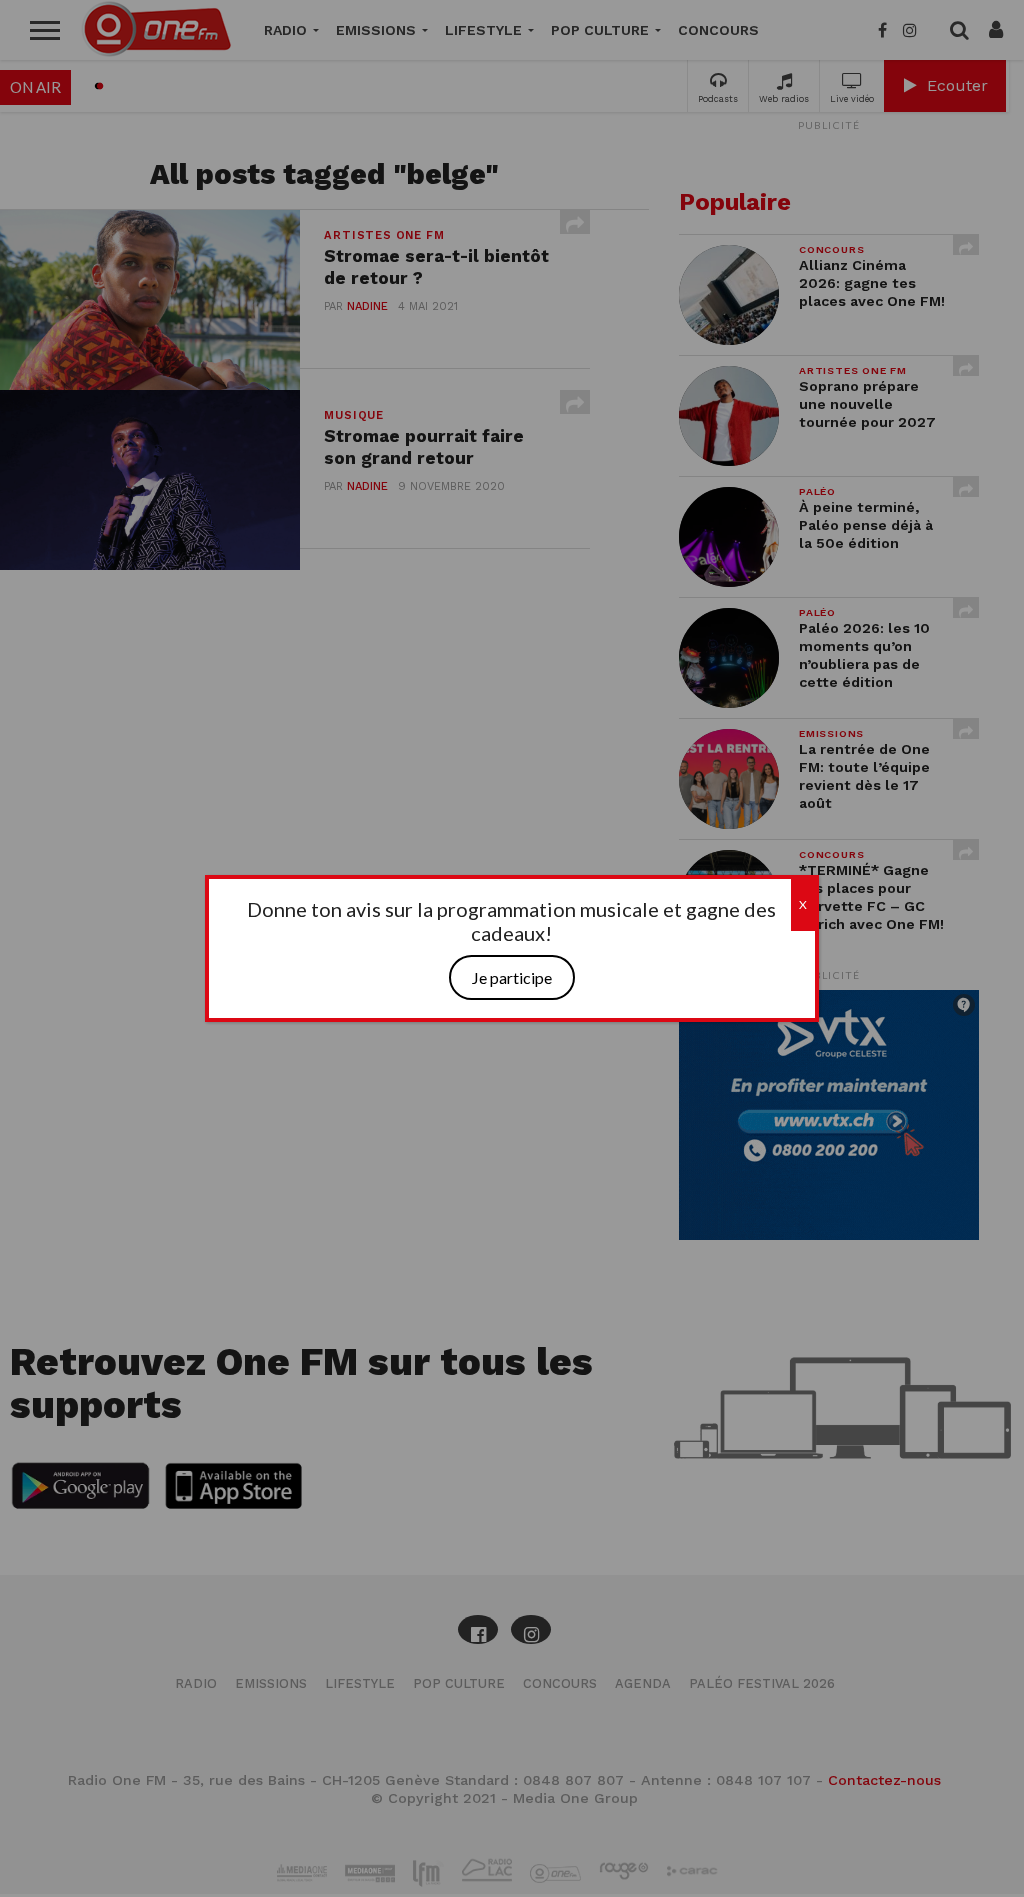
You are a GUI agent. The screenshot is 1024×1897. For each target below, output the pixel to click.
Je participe (512, 977)
